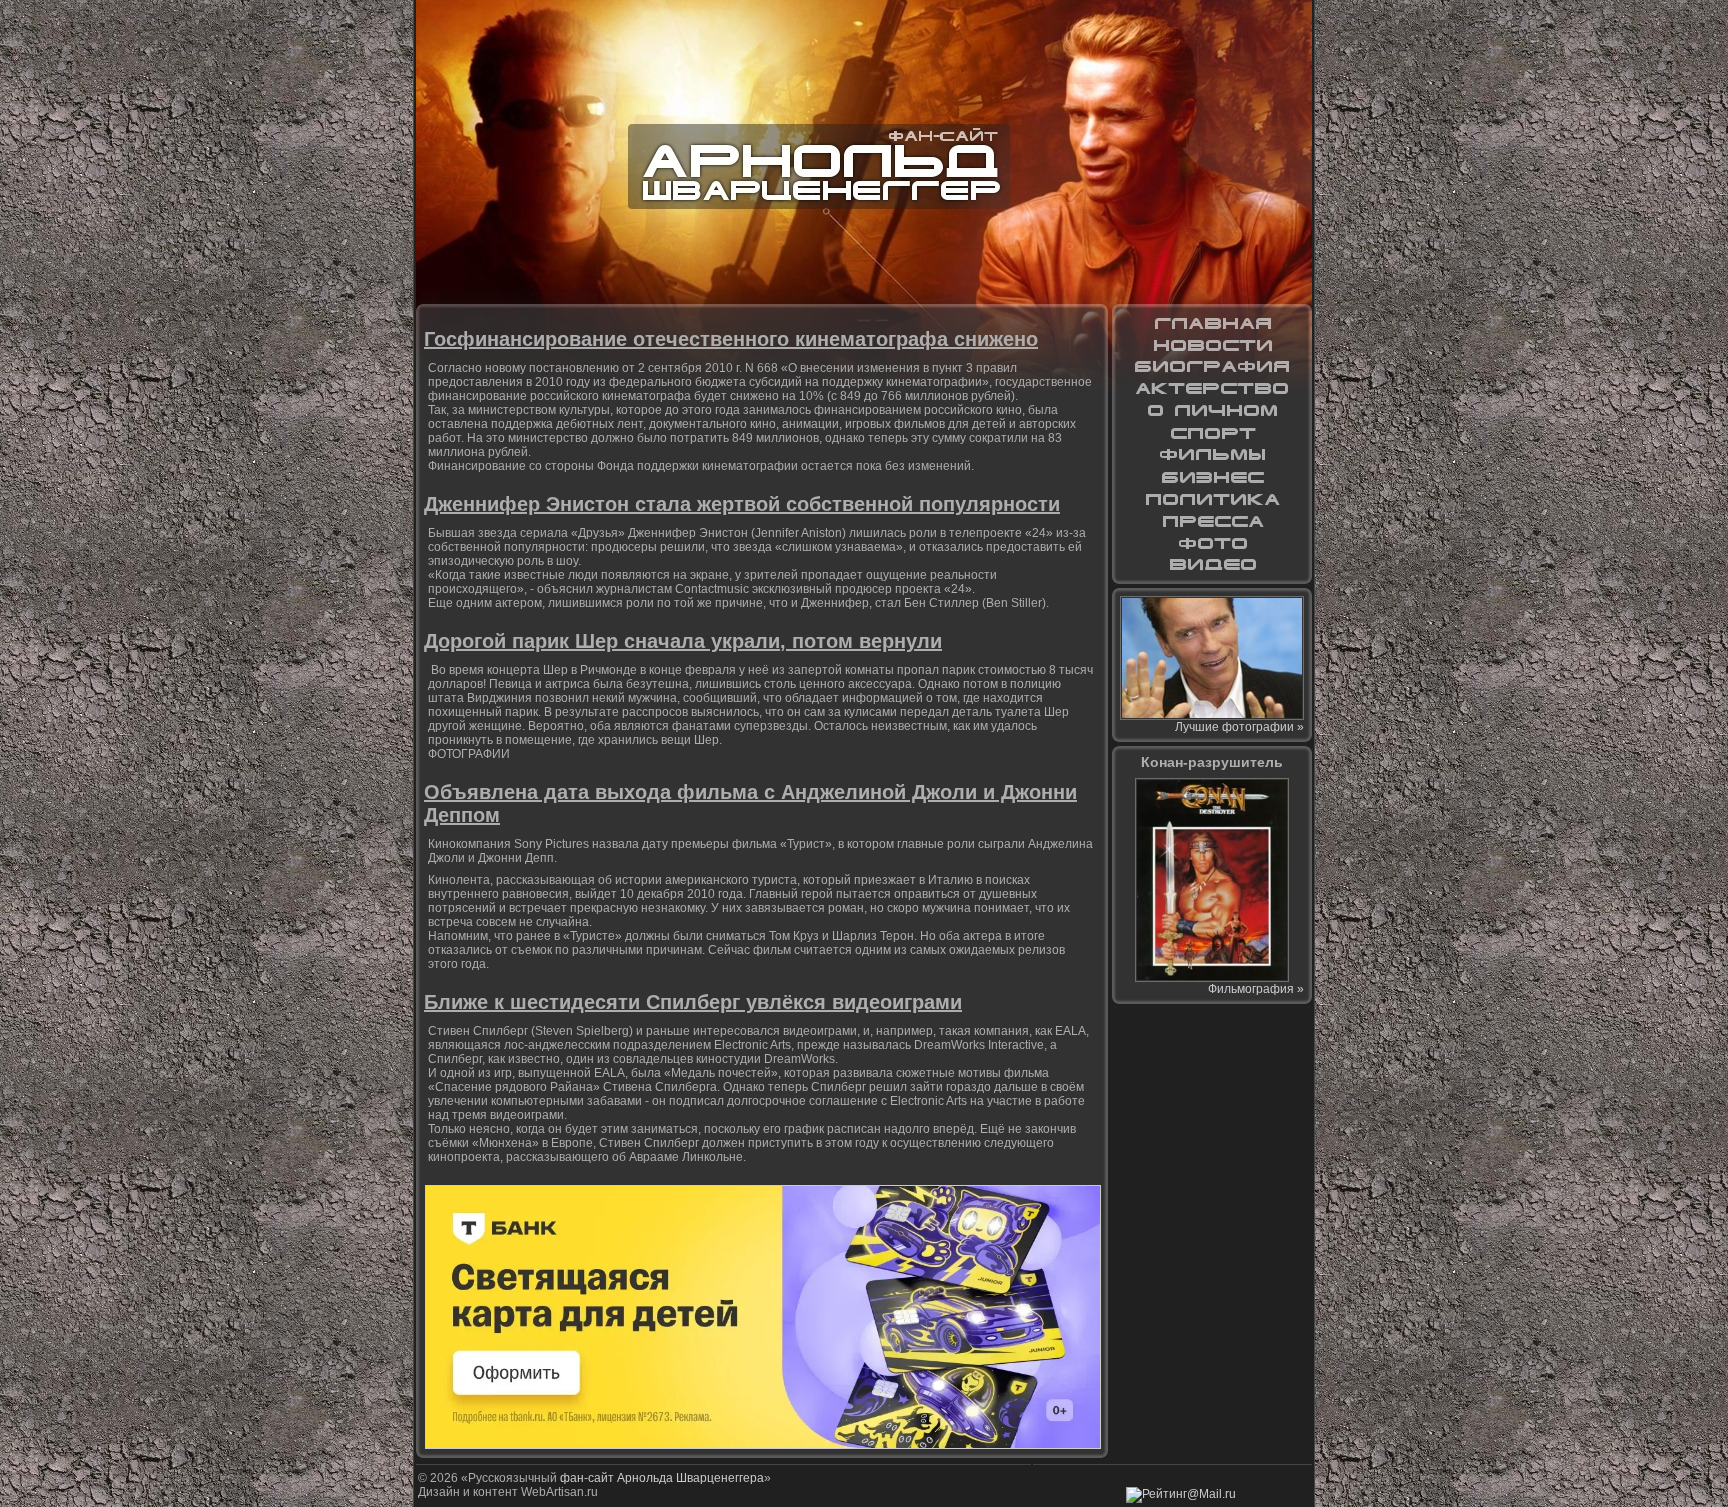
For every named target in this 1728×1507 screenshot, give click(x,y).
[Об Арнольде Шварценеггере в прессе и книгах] (1212, 521)
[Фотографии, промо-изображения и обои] (1212, 543)
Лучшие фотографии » (1239, 727)
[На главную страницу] (1212, 323)
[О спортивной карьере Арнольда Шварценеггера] (1212, 433)
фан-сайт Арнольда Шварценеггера (662, 1478)
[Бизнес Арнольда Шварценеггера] (1212, 477)
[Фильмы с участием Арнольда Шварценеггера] (1212, 455)
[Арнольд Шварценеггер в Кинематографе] (1212, 389)
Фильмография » (1256, 989)
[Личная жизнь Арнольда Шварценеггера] (1212, 411)
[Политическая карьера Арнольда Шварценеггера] (1212, 499)
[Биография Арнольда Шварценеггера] (1212, 367)
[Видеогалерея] (1212, 565)
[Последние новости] (1212, 345)
